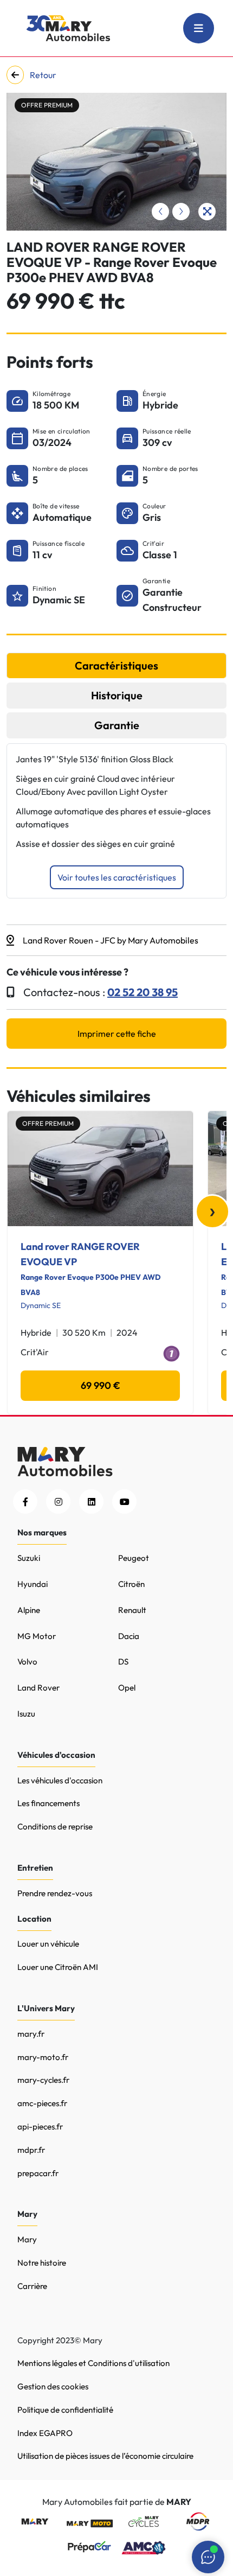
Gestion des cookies (53, 2386)
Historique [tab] (117, 695)
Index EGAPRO (45, 2433)
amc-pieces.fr (42, 2103)
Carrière (32, 2286)
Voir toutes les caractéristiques (117, 877)
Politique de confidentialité (65, 2410)
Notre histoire (42, 2263)
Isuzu (26, 1714)
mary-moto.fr (43, 2057)
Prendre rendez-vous (55, 1893)
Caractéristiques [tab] (116, 665)
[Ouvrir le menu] (199, 28)
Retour (42, 75)
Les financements (48, 1803)
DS (123, 1662)
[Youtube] (124, 1501)
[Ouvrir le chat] (208, 2557)
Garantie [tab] (117, 725)
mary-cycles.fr (43, 2080)
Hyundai (33, 1584)
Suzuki (29, 1558)
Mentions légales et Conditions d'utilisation (93, 2363)
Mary (27, 2239)
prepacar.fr (38, 2173)
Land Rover (38, 1688)
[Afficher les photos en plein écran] (207, 212)
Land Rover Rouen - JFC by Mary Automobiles (111, 940)
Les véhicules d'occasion (60, 1780)
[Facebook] (25, 1501)
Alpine (29, 1610)
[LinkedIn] (91, 1501)
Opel (127, 1688)
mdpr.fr (31, 2150)
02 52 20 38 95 (143, 992)
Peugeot (134, 1558)
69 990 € (101, 1385)
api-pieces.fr (40, 2127)
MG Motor (37, 1636)
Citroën (131, 1584)
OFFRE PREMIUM (47, 105)
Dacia (129, 1636)
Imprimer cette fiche (117, 1034)
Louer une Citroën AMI (58, 1967)
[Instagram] (58, 1501)
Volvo (27, 1662)
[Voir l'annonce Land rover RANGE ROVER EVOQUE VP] (100, 1169)
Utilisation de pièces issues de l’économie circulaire (105, 2456)
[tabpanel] (116, 821)
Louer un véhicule (48, 1944)
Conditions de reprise (55, 1826)
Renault (132, 1610)
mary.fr (31, 2034)
